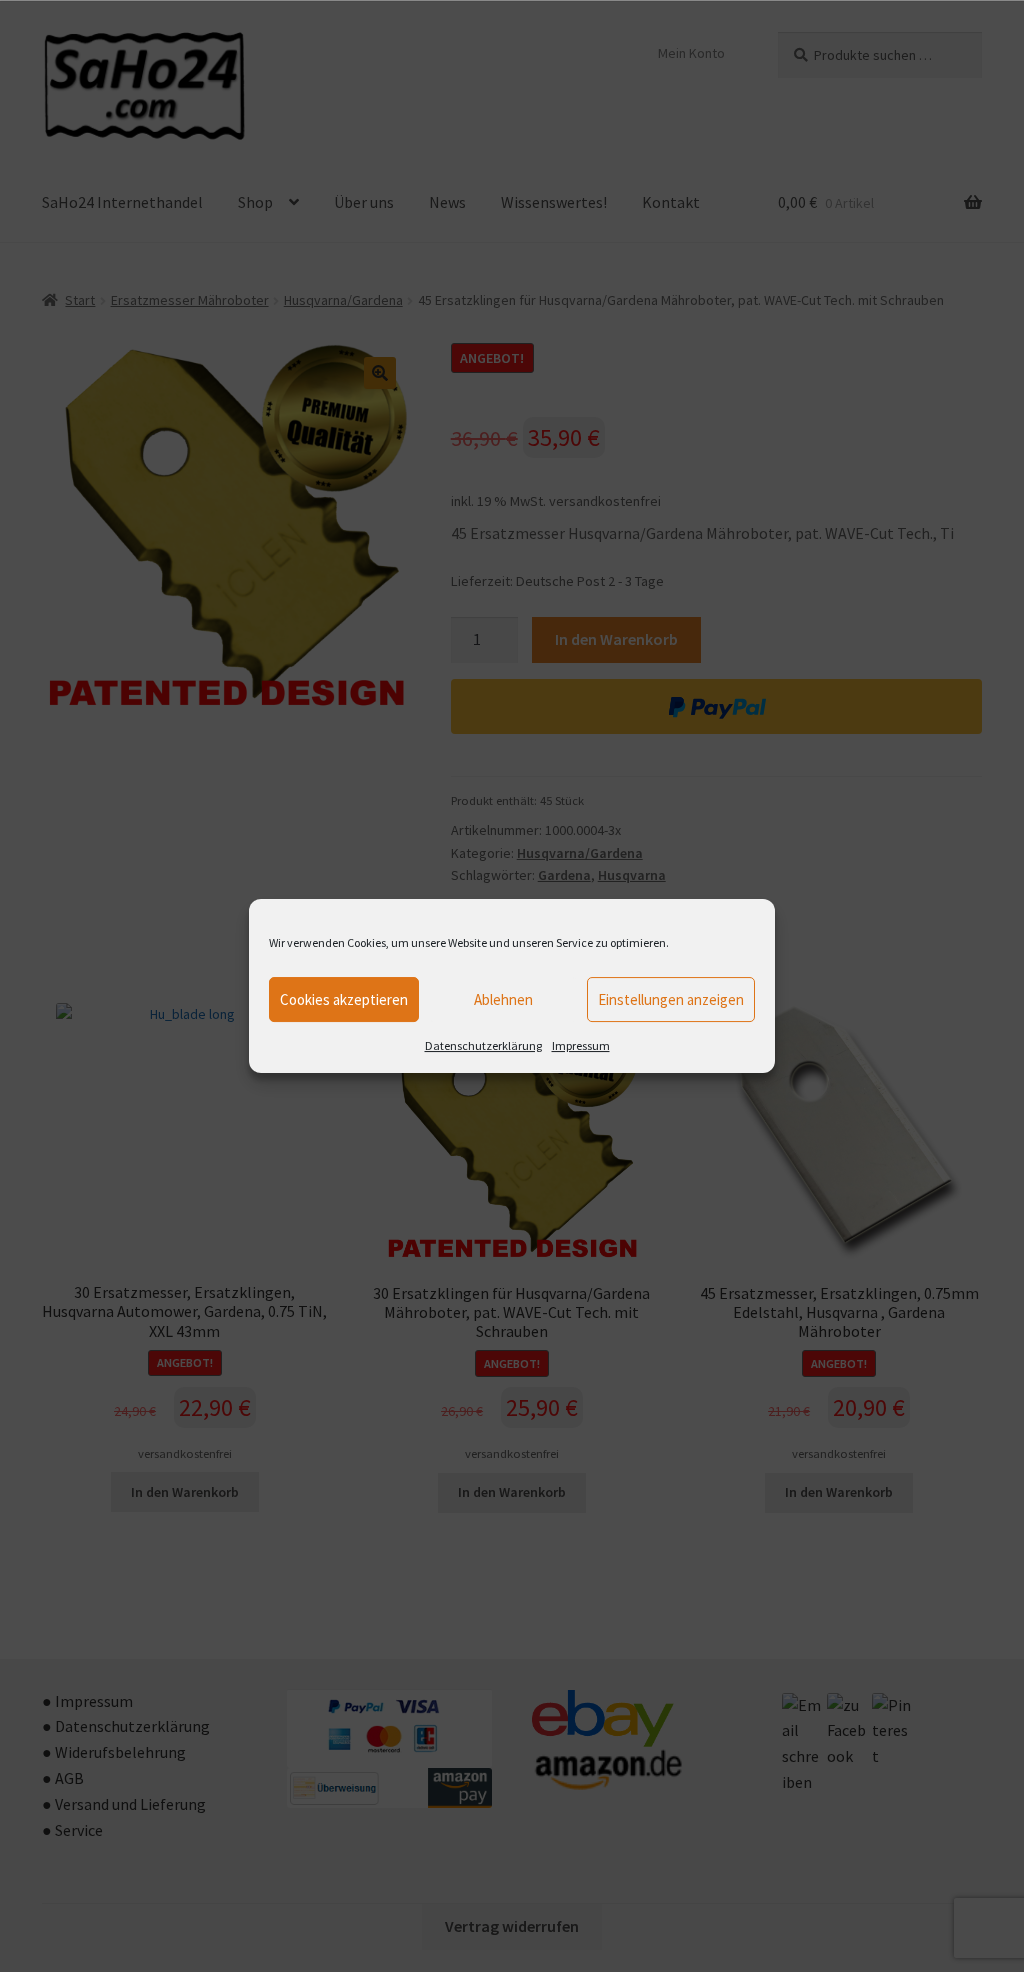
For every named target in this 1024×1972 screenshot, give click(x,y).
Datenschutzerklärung (483, 1045)
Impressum (581, 1045)
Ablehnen (503, 999)
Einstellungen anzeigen (671, 999)
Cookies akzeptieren (344, 999)
